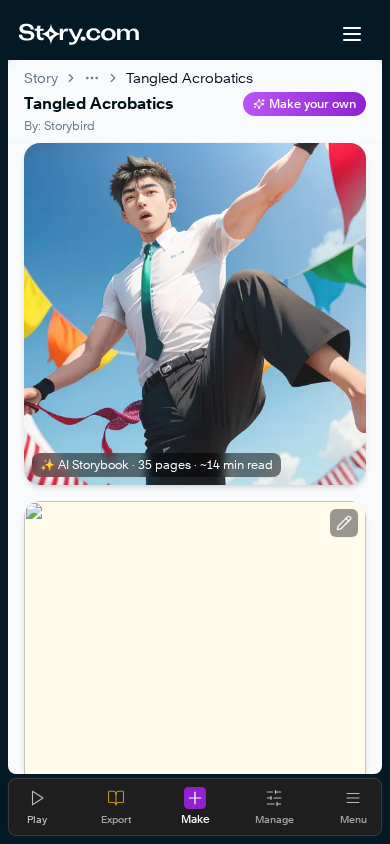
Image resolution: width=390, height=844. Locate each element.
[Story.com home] (78, 34)
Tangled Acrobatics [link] (189, 77)
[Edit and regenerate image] (344, 523)
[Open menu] (352, 34)
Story (41, 77)
